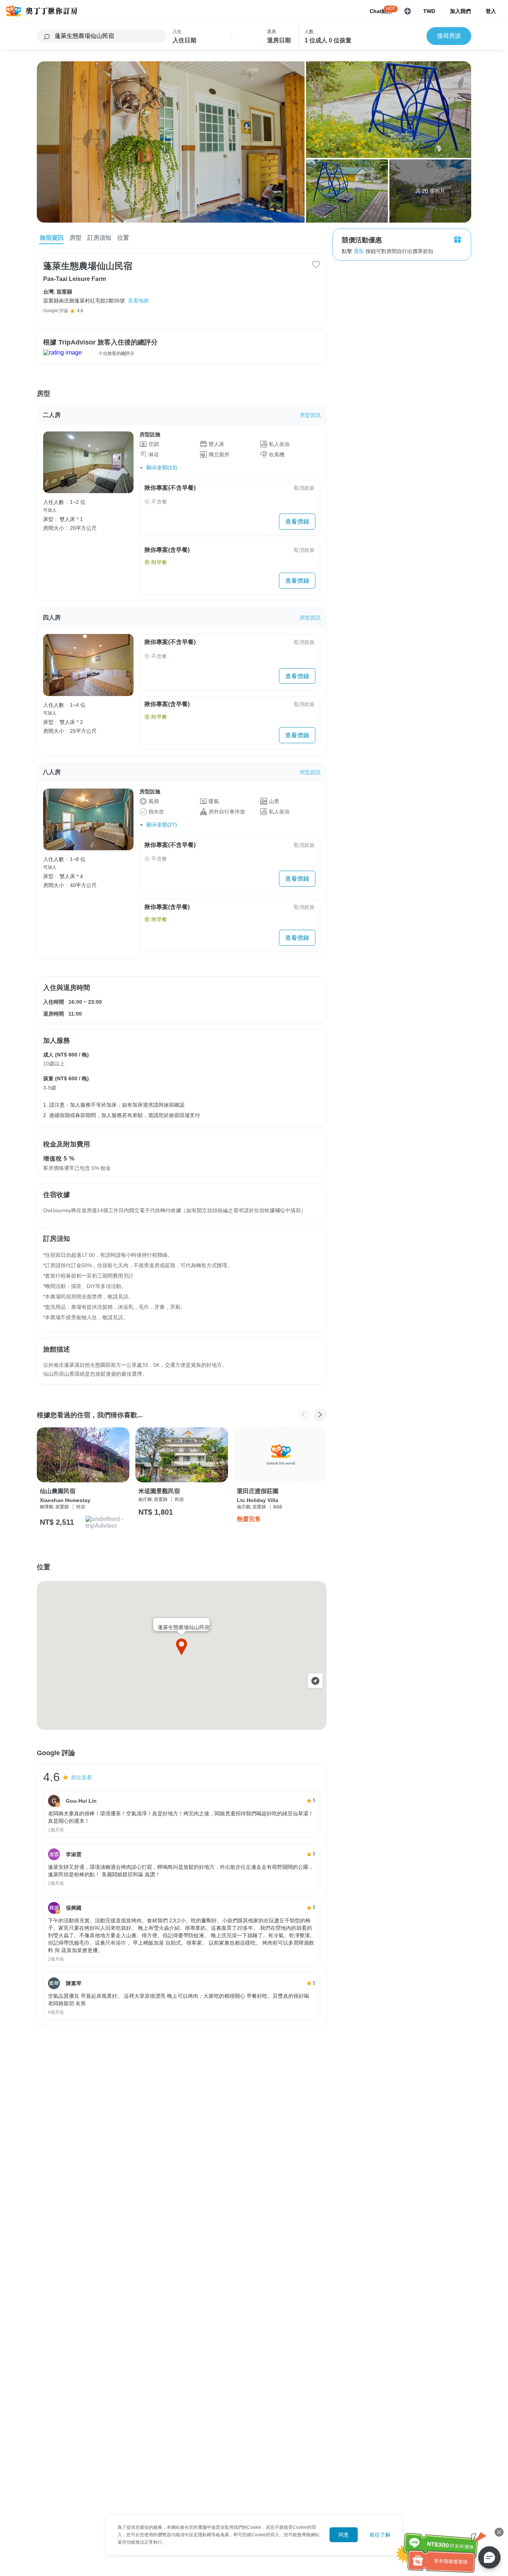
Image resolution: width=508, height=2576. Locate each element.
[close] (499, 2532)
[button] (320, 1415)
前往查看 (81, 1777)
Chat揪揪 (381, 11)
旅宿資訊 (52, 238)
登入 (491, 11)
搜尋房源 (449, 36)
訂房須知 (99, 238)
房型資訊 (310, 415)
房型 (75, 238)
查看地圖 (138, 301)
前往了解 (380, 2535)
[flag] (408, 11)
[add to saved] (316, 264)
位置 (123, 238)
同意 (344, 2535)
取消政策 (304, 488)
